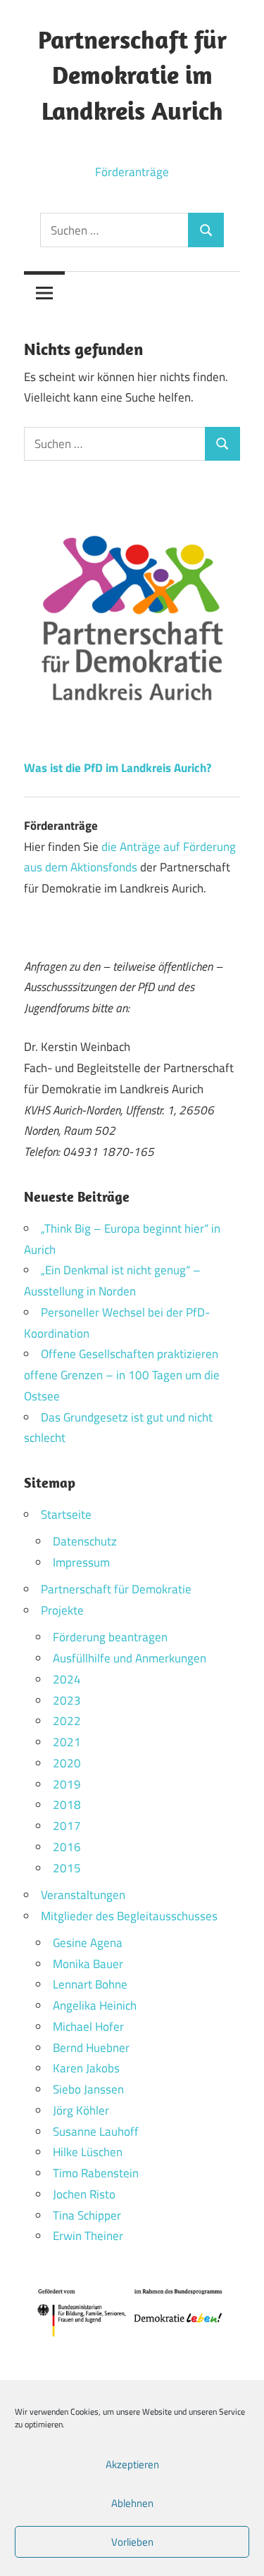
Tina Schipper (87, 2215)
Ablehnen (132, 2503)
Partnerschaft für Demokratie (116, 1589)
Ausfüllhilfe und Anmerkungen (130, 1658)
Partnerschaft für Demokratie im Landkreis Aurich (132, 75)
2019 (67, 1784)
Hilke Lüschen (88, 2152)
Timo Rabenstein (96, 2173)
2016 (67, 1847)
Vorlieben (132, 2542)
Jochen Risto (84, 2194)
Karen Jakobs (86, 2068)
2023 (67, 1700)
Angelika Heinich (95, 2005)
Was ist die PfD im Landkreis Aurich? (118, 768)
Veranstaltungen (83, 1895)
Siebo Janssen (88, 2089)
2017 (67, 1826)
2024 (67, 1679)
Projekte (62, 1610)
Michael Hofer (88, 2027)
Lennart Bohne (90, 1984)
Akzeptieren (132, 2464)
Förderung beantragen (110, 1637)
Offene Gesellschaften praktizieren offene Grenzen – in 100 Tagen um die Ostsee (122, 1375)
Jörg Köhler (81, 2110)
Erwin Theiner (88, 2236)
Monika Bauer (88, 1964)
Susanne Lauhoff (96, 2132)
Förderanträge (132, 172)
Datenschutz (85, 1541)
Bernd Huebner (91, 2048)
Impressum (81, 1562)
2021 (67, 1742)
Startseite (66, 1514)
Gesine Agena (88, 1943)
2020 (67, 1763)
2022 (67, 1721)
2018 (67, 1805)
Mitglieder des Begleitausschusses (129, 1916)
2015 (67, 1868)
